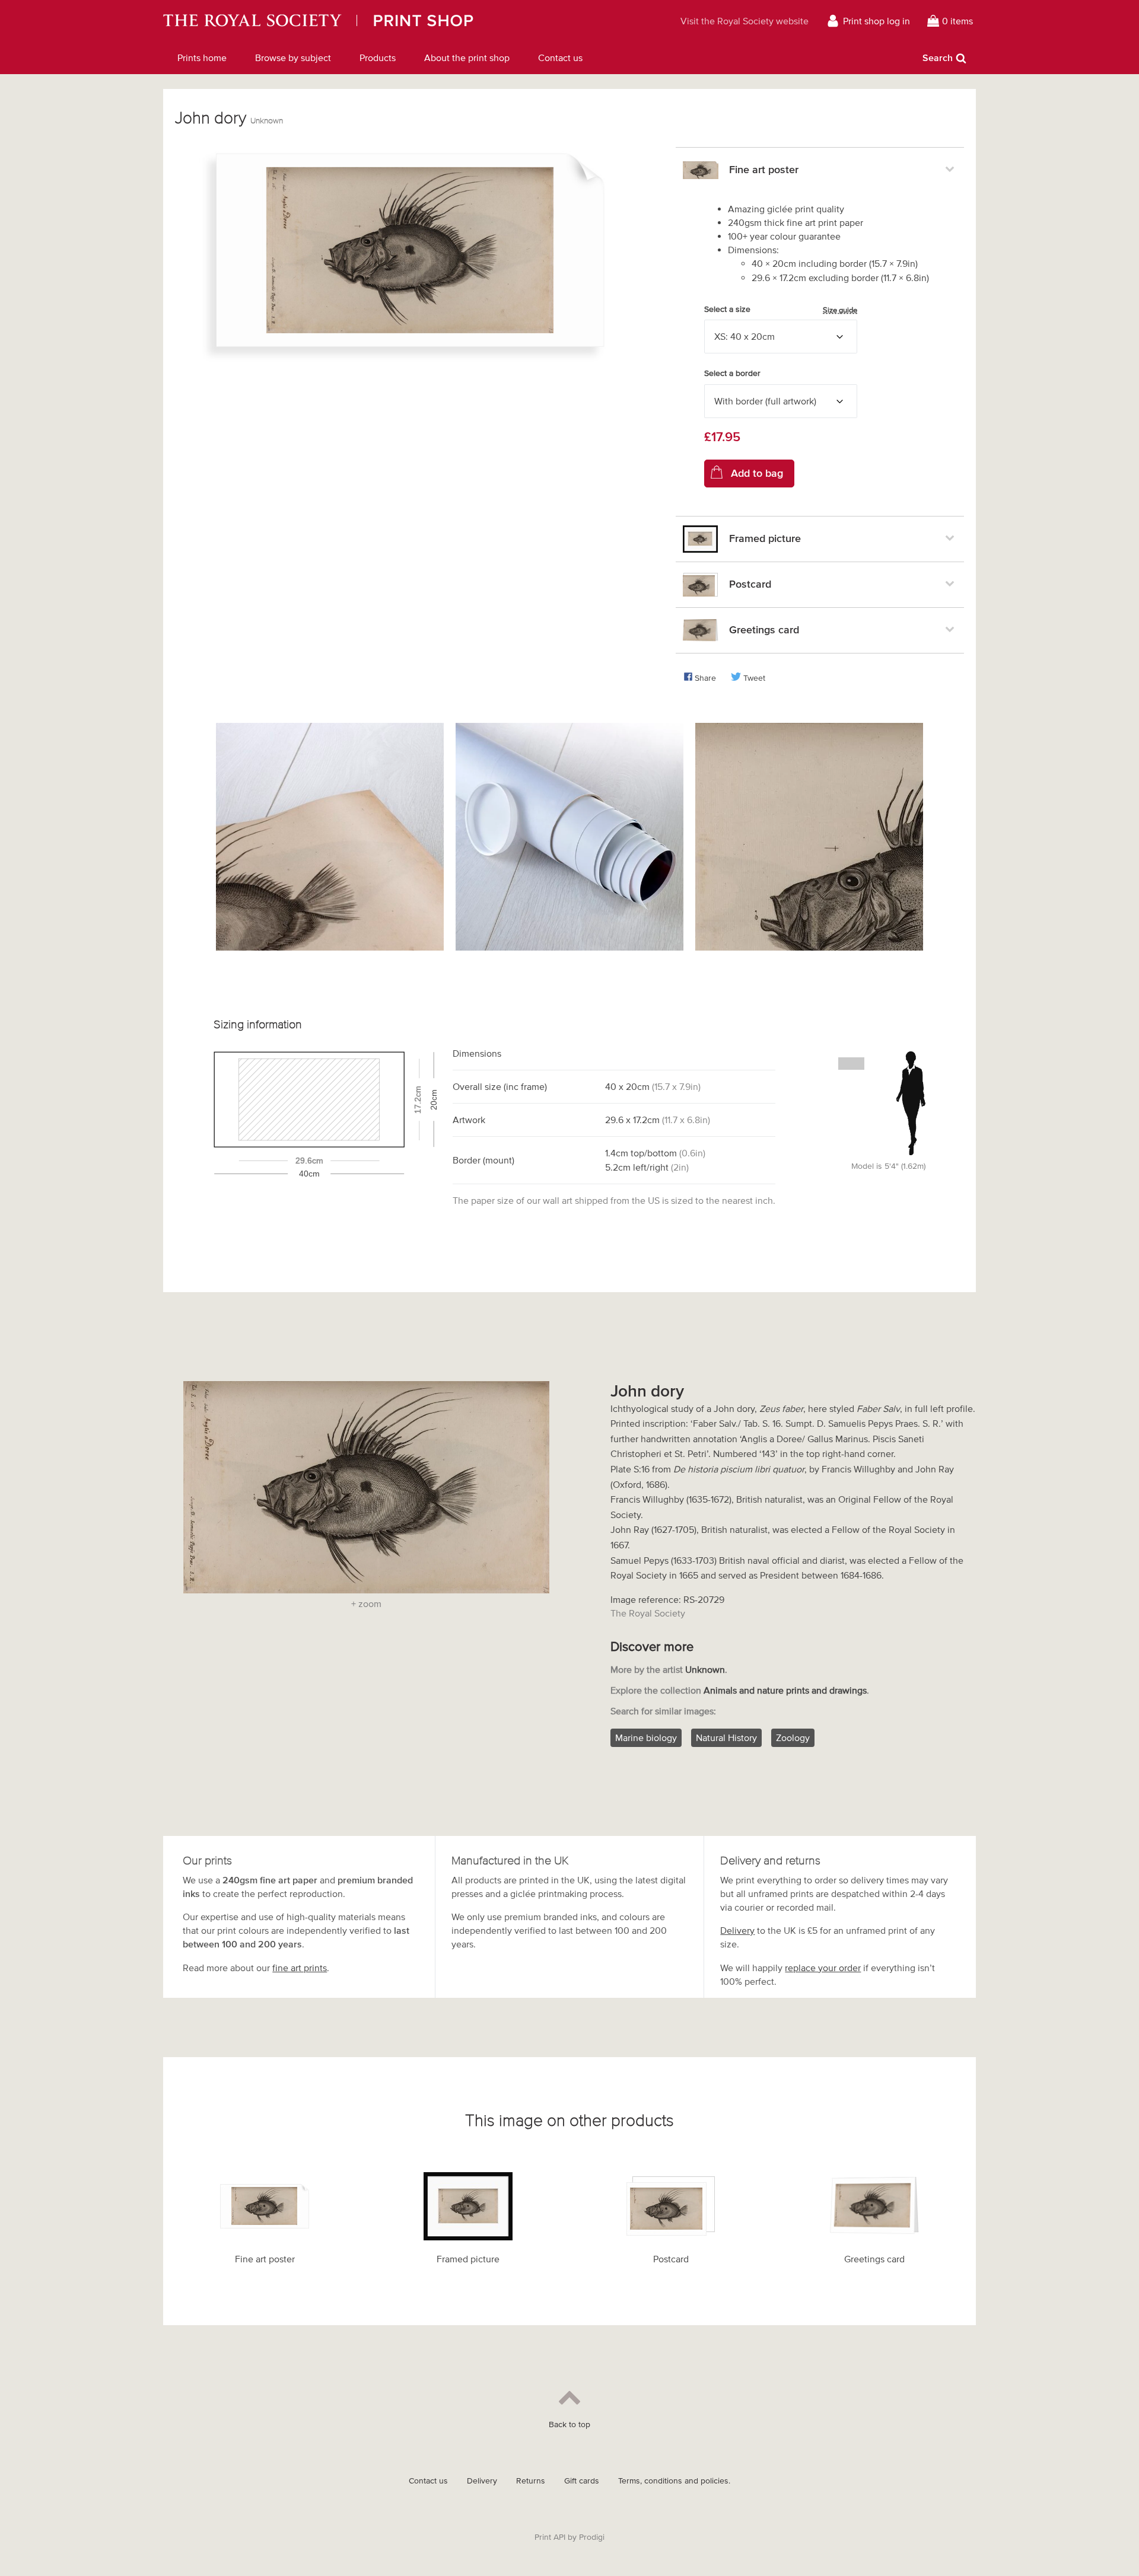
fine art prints (300, 1968)
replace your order (823, 1968)
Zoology (793, 1737)
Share (705, 678)
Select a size (781, 310)
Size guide (840, 310)
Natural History (726, 1737)
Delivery (737, 1930)
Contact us (560, 58)
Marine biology (646, 1737)
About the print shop (467, 58)
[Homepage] (377, 21)
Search (938, 58)
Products (378, 58)
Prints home (202, 58)
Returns (531, 2481)
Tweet (754, 678)
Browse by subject (293, 58)
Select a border (732, 373)
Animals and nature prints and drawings (785, 1690)
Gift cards (582, 2481)
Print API (550, 2537)
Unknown (267, 121)
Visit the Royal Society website (745, 21)
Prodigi (592, 2537)
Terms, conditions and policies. (674, 2481)
